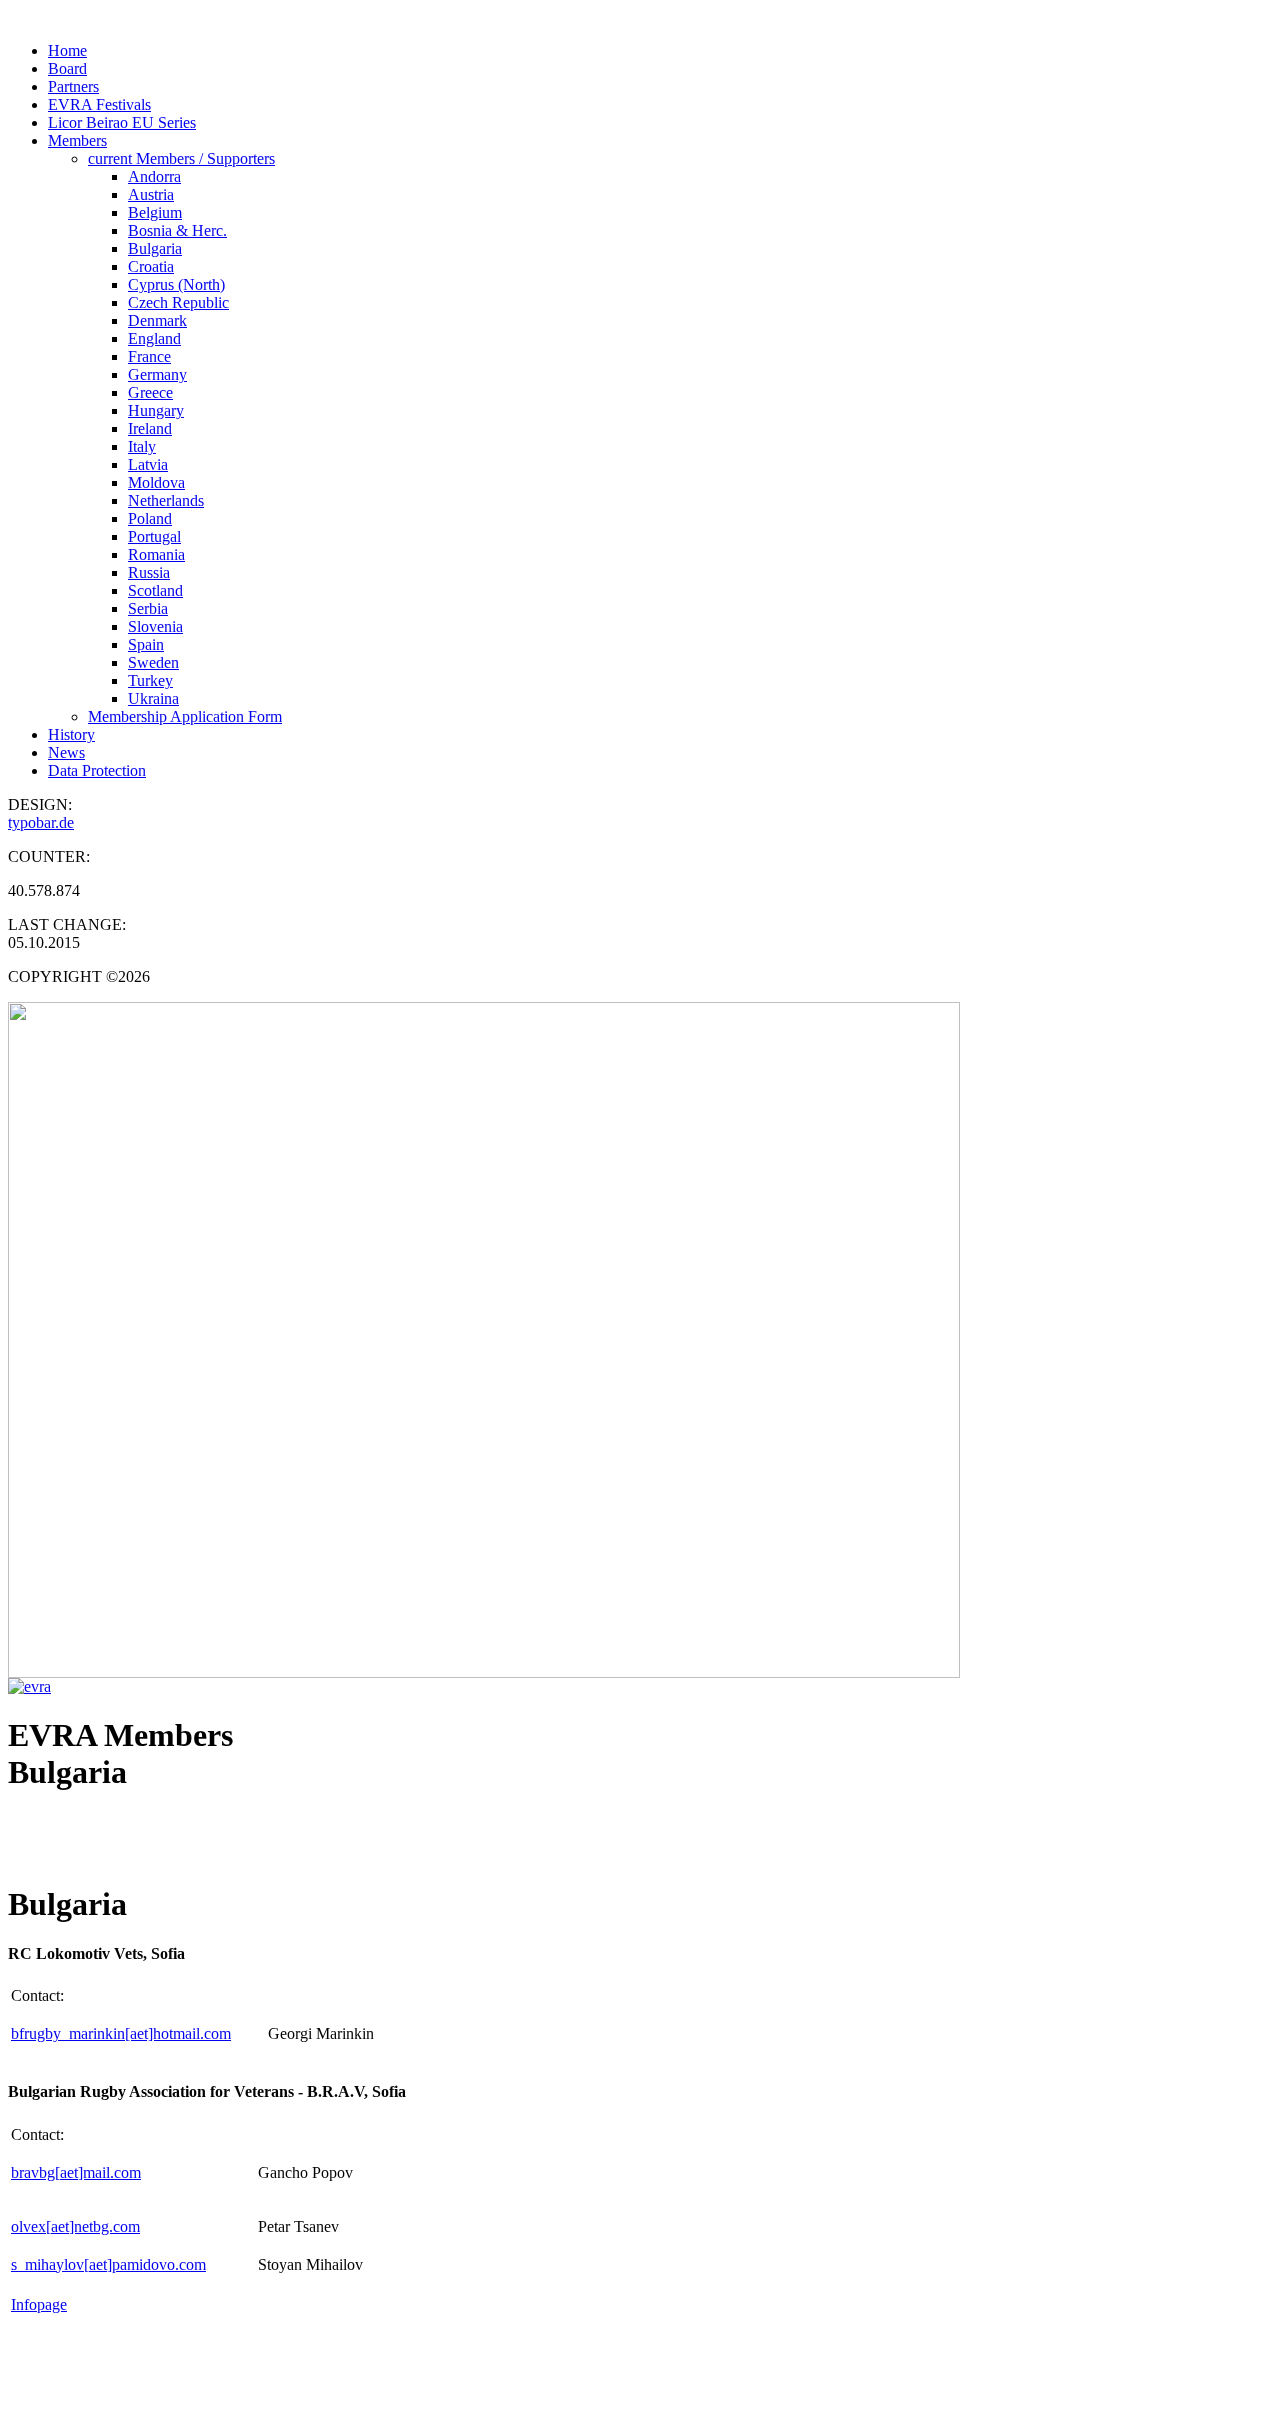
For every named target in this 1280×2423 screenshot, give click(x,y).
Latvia (148, 464)
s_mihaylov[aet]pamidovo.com (108, 2264)
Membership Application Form (185, 716)
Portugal (154, 536)
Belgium (155, 212)
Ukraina (153, 698)
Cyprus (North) (176, 284)
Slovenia (155, 626)
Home (67, 50)
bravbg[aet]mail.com (76, 2172)
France (149, 356)
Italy (142, 446)
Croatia (151, 266)
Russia (149, 572)
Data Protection (97, 770)
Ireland (150, 428)
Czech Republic (178, 302)
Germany (157, 374)
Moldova (156, 482)
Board (67, 68)
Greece (150, 392)
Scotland (155, 590)
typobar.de (41, 822)
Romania (156, 554)
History (71, 734)
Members (77, 140)
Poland (150, 518)
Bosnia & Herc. (177, 230)
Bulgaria (155, 248)
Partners (73, 86)
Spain (146, 644)
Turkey (150, 680)
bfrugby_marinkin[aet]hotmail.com (121, 2033)
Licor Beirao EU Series (122, 122)
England (154, 338)
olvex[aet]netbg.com (75, 2226)
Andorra (154, 176)
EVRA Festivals (99, 104)
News (66, 752)
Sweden (153, 662)
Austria (151, 194)
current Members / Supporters (181, 158)
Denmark (157, 320)
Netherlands (166, 500)
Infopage (39, 2304)
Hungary (156, 410)
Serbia (148, 608)
